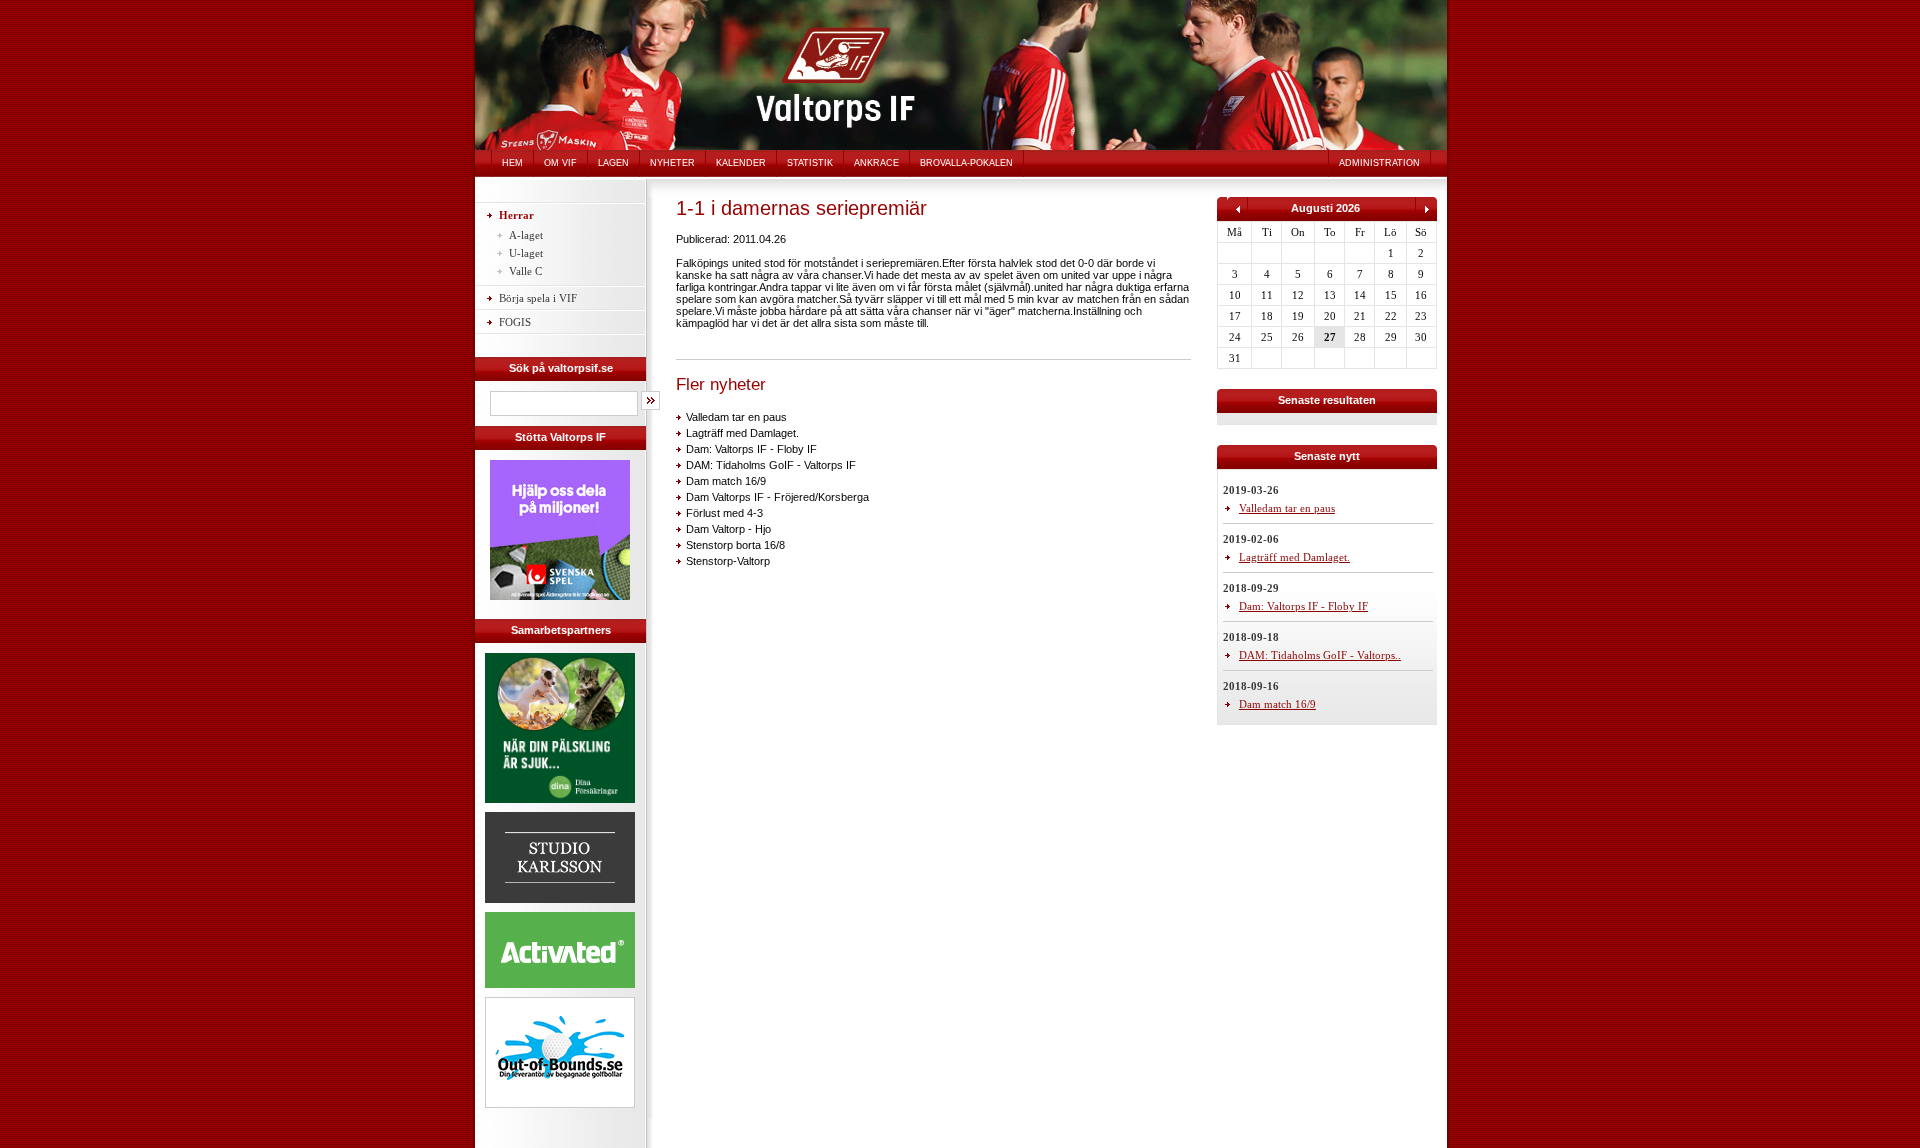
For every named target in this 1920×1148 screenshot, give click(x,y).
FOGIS (515, 322)
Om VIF (560, 163)
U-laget (526, 253)
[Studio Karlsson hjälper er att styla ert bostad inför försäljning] (560, 906)
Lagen (613, 163)
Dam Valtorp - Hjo (728, 529)
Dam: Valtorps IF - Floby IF (751, 449)
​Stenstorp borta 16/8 (735, 545)
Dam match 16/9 (726, 481)
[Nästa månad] (1426, 217)
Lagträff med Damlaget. (742, 433)
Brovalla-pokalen (966, 163)
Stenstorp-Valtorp (728, 561)
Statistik (810, 163)
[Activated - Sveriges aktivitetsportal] (560, 991)
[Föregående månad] (1237, 217)
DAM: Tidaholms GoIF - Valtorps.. (1320, 655)
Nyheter (672, 163)
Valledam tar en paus (736, 417)
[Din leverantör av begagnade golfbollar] (560, 1052)
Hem (512, 163)
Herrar (516, 215)
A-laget (526, 235)
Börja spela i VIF (538, 298)
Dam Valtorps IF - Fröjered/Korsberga (777, 497)
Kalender (741, 163)
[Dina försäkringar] (560, 806)
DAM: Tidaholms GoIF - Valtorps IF (771, 465)
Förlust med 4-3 (724, 513)
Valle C (525, 271)
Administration (1379, 163)
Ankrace (876, 163)
